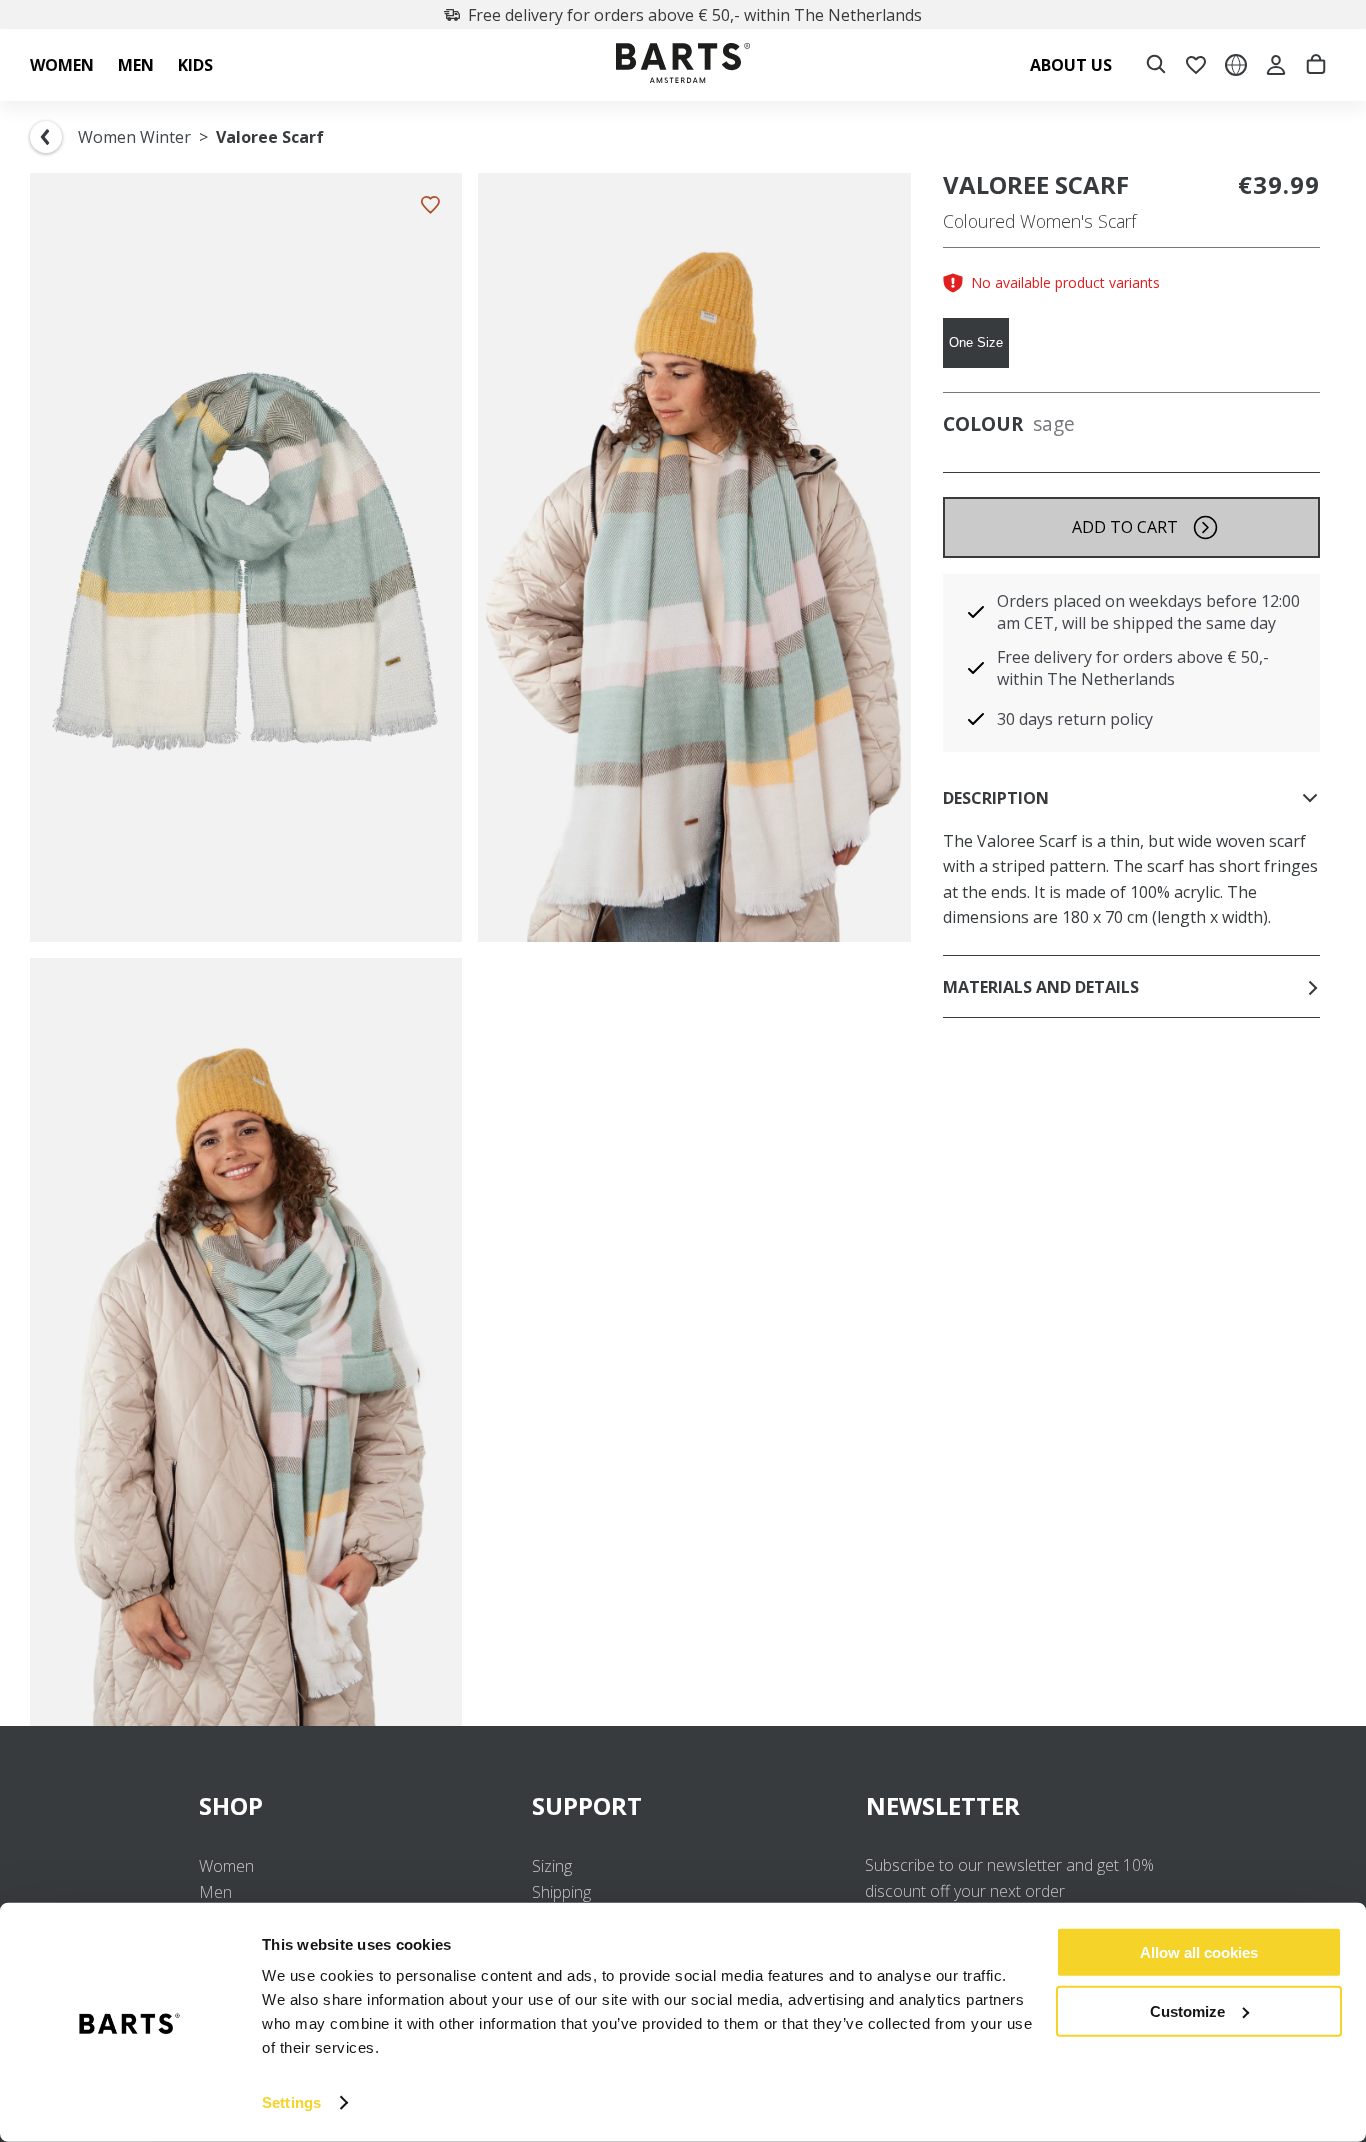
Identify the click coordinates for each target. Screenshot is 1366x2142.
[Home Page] (683, 65)
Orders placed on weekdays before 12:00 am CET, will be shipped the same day (1148, 612)
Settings (291, 2102)
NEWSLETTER (943, 1805)
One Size (976, 342)
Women (226, 1866)
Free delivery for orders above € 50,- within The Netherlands (695, 15)
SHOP (231, 1805)
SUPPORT (587, 1805)
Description (996, 798)
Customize (1187, 2010)
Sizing (552, 1866)
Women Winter (134, 137)
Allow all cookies (1199, 1952)
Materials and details (1041, 987)
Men (215, 1892)
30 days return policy (1075, 719)
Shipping (561, 1892)
